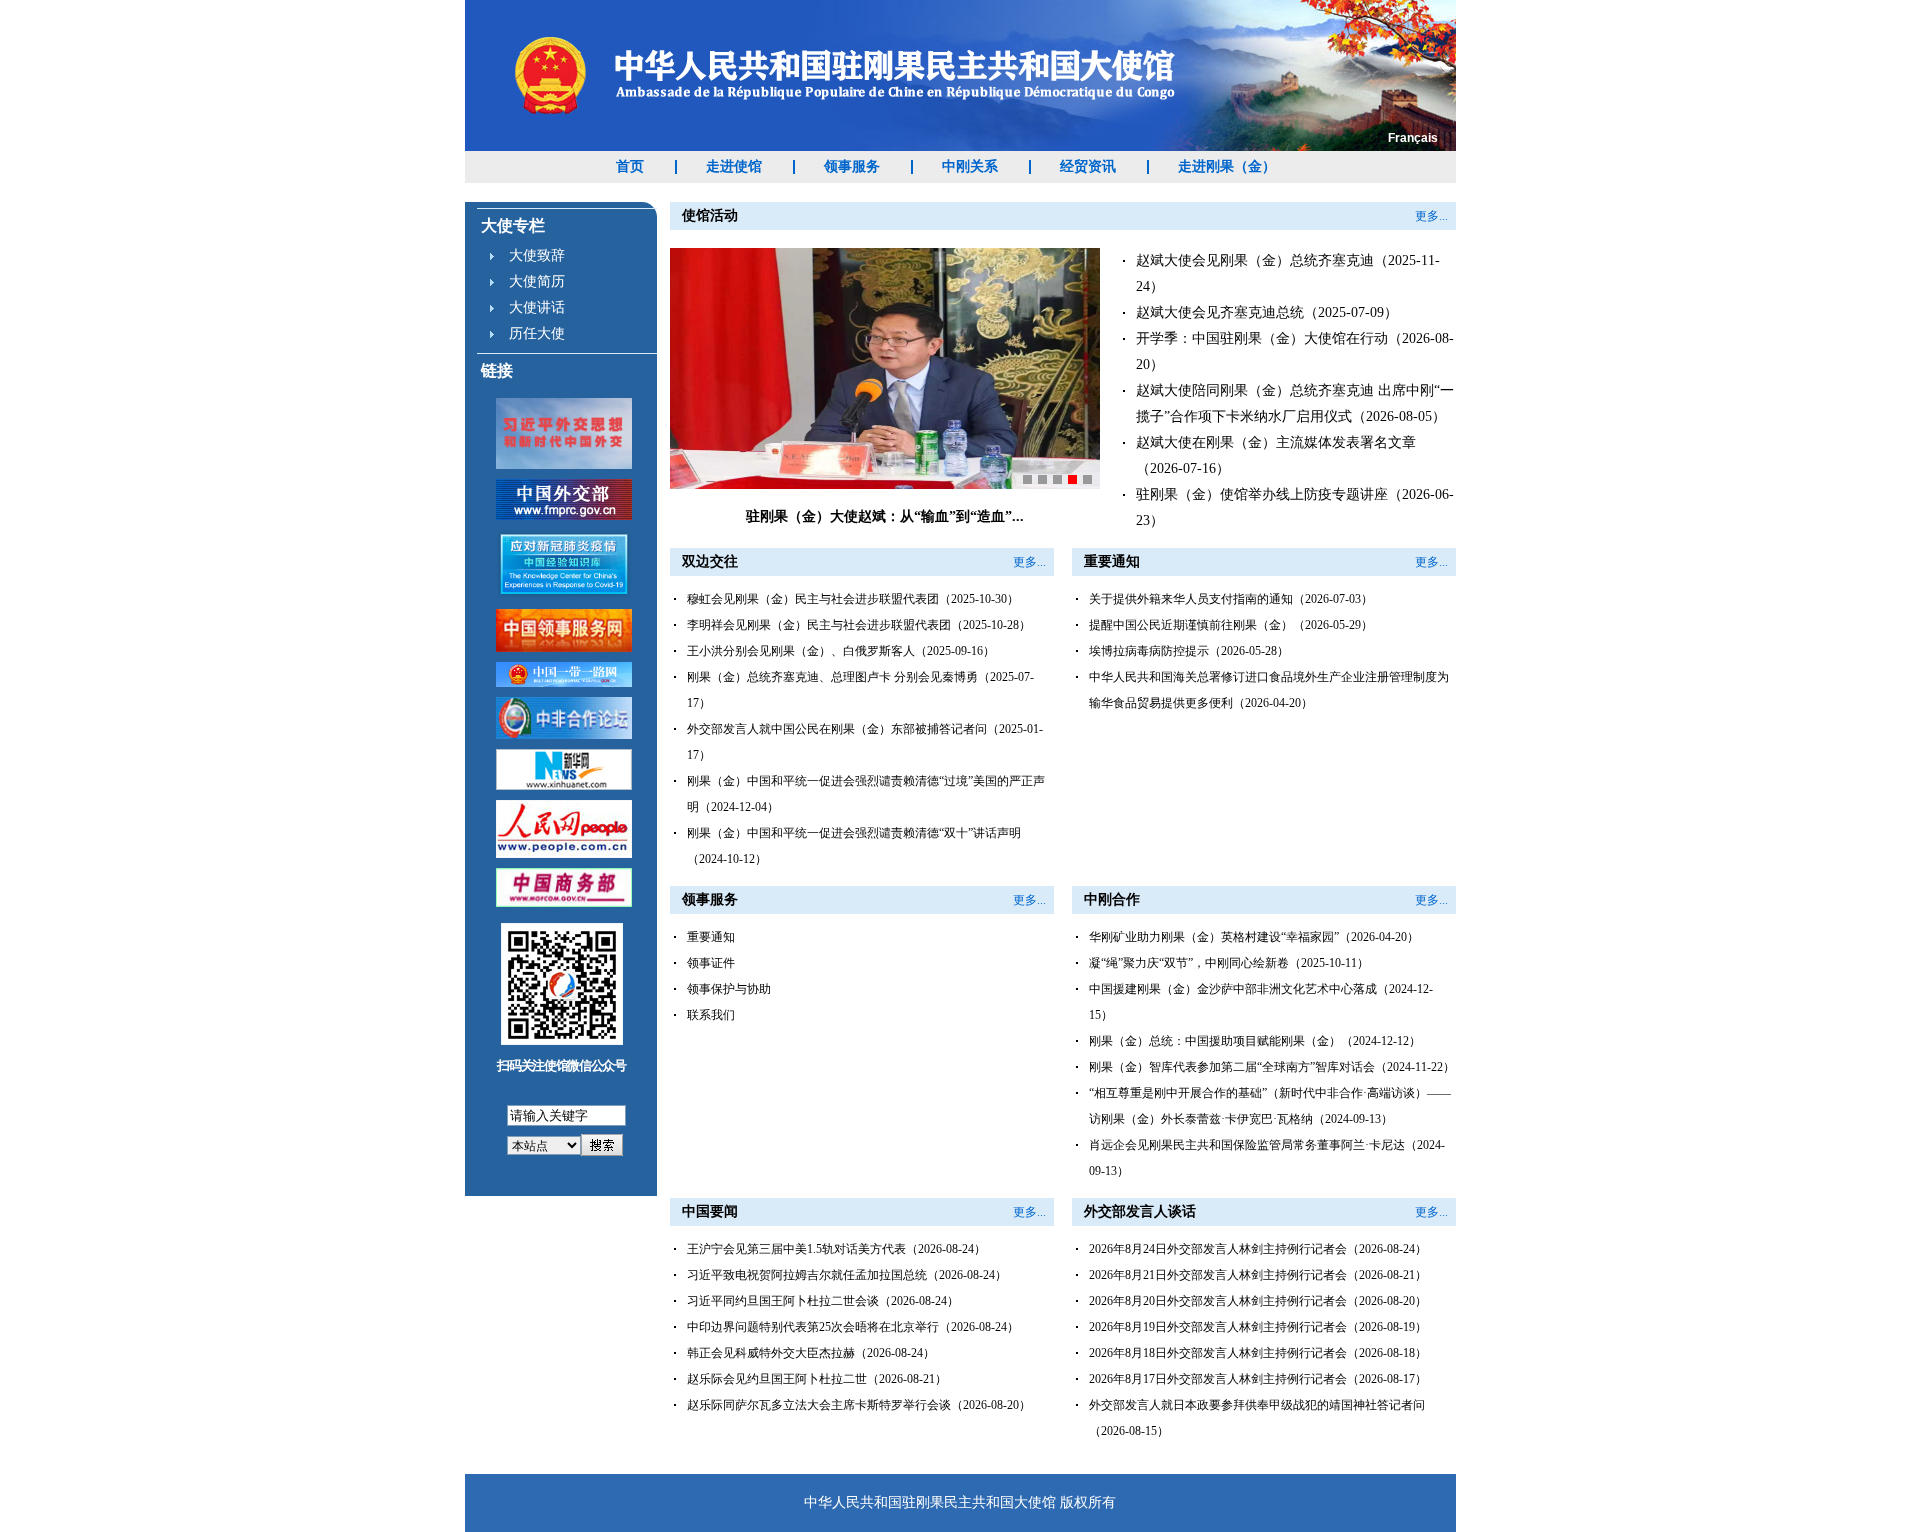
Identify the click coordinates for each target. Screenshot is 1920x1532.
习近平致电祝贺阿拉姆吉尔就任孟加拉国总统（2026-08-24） (847, 1275)
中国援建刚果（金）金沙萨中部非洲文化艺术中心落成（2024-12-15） (1261, 1002)
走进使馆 (734, 166)
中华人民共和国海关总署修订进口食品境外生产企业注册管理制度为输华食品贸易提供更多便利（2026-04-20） (1269, 690)
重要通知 (711, 937)
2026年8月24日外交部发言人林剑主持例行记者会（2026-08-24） (1258, 1249)
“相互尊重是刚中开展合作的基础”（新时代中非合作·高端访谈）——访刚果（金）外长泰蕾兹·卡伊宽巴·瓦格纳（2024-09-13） (1270, 1106)
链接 (497, 370)
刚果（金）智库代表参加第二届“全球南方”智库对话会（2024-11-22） (1272, 1067)
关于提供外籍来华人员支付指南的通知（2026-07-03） (1231, 599)
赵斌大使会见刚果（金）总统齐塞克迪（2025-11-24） (1288, 273)
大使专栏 (513, 225)
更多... (1431, 216)
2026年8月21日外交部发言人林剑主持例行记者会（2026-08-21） (1258, 1275)
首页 (630, 166)
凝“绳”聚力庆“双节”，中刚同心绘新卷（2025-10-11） (1229, 963)
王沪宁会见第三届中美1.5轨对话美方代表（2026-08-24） (836, 1249)
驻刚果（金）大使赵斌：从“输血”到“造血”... (885, 516)
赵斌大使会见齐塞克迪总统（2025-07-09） (1267, 312)
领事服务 (852, 166)
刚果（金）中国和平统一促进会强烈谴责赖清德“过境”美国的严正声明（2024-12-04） (866, 794)
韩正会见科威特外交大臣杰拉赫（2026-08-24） (811, 1353)
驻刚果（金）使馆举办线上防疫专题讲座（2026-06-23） (1295, 507)
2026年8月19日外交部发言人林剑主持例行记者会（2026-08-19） (1258, 1327)
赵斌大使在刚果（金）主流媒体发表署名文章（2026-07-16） (1276, 455)
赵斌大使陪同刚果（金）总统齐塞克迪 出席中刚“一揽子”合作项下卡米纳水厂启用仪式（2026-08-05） (1295, 403)
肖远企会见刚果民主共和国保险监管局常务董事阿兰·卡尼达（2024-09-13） (1267, 1158)
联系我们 (711, 1015)
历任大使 (537, 333)
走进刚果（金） (1227, 166)
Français (1413, 138)
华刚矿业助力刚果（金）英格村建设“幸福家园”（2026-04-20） (1254, 937)
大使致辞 (537, 255)
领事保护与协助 (729, 989)
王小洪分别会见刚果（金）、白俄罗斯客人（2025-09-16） (841, 651)
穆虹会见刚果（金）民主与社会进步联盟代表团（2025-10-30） (853, 599)
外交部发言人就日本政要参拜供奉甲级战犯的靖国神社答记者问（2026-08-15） (1257, 1418)
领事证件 (711, 963)
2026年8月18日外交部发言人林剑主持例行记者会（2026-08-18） (1258, 1353)
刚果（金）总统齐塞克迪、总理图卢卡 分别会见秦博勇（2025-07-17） (860, 690)
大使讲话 (537, 307)
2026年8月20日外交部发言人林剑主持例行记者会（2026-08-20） (1258, 1301)
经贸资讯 (1088, 166)
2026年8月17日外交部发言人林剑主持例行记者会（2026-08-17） (1258, 1379)
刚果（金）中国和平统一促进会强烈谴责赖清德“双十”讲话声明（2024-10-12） (854, 846)
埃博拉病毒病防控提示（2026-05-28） (1189, 651)
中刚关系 (970, 166)
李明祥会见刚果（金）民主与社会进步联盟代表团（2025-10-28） (859, 625)
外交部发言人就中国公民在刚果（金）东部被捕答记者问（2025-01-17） (865, 742)
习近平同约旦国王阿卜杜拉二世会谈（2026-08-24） (823, 1301)
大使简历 (537, 281)
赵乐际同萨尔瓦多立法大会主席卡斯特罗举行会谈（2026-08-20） (859, 1405)
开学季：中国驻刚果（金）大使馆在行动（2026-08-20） (1295, 351)
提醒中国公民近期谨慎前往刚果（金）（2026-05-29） (1231, 625)
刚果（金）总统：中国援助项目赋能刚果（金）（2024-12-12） (1255, 1041)
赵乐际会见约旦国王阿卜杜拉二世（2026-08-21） (817, 1379)
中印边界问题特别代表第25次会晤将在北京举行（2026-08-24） (853, 1327)
